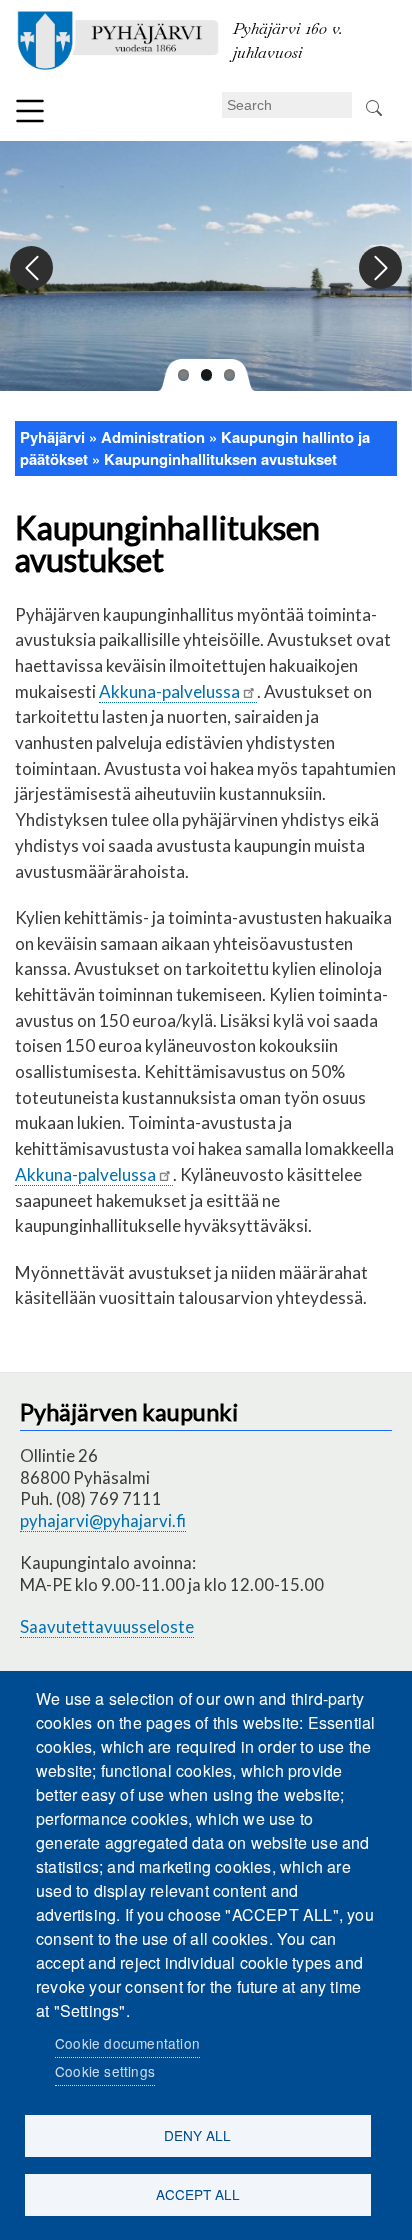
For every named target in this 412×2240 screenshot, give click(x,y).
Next (379, 268)
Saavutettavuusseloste (107, 1626)
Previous (32, 268)
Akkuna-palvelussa (169, 691)
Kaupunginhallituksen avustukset (220, 459)
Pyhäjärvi (52, 437)
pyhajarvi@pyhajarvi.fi (103, 1520)
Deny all (197, 2135)
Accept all (198, 2194)
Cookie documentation (127, 2043)
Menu (30, 111)
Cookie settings (105, 2071)
